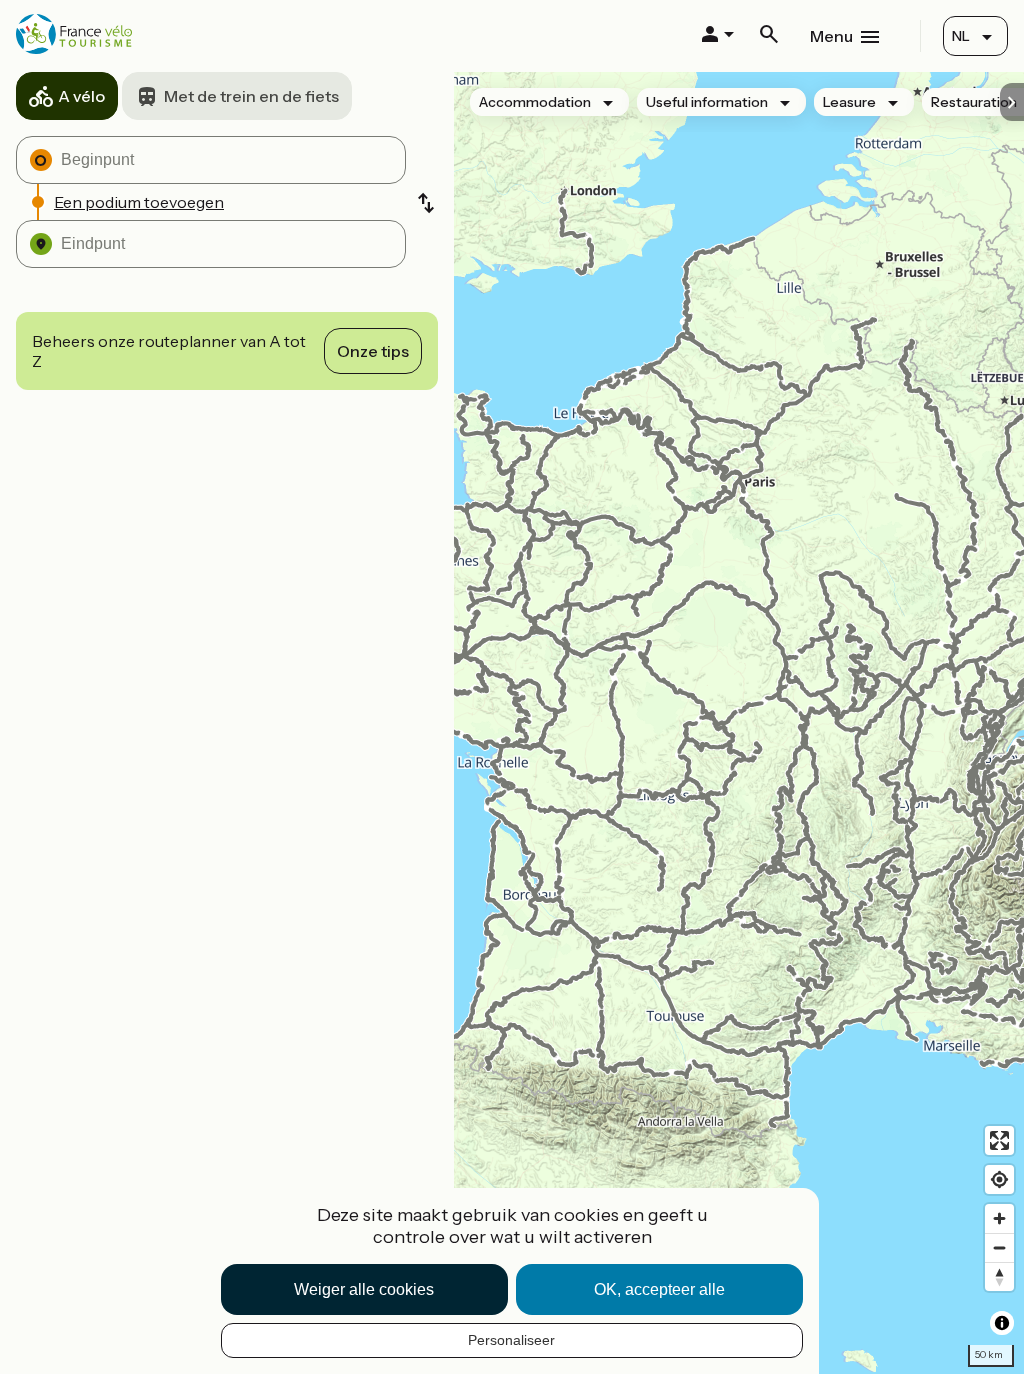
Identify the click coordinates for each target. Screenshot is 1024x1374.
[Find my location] (999, 1179)
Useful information (707, 102)
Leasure (849, 102)
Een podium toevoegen (139, 202)
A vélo (81, 96)
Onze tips (373, 351)
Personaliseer (511, 1340)
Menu (831, 36)
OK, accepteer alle (659, 1289)
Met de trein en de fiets (251, 96)
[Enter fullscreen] (999, 1140)
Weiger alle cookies (364, 1289)
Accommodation (535, 102)
